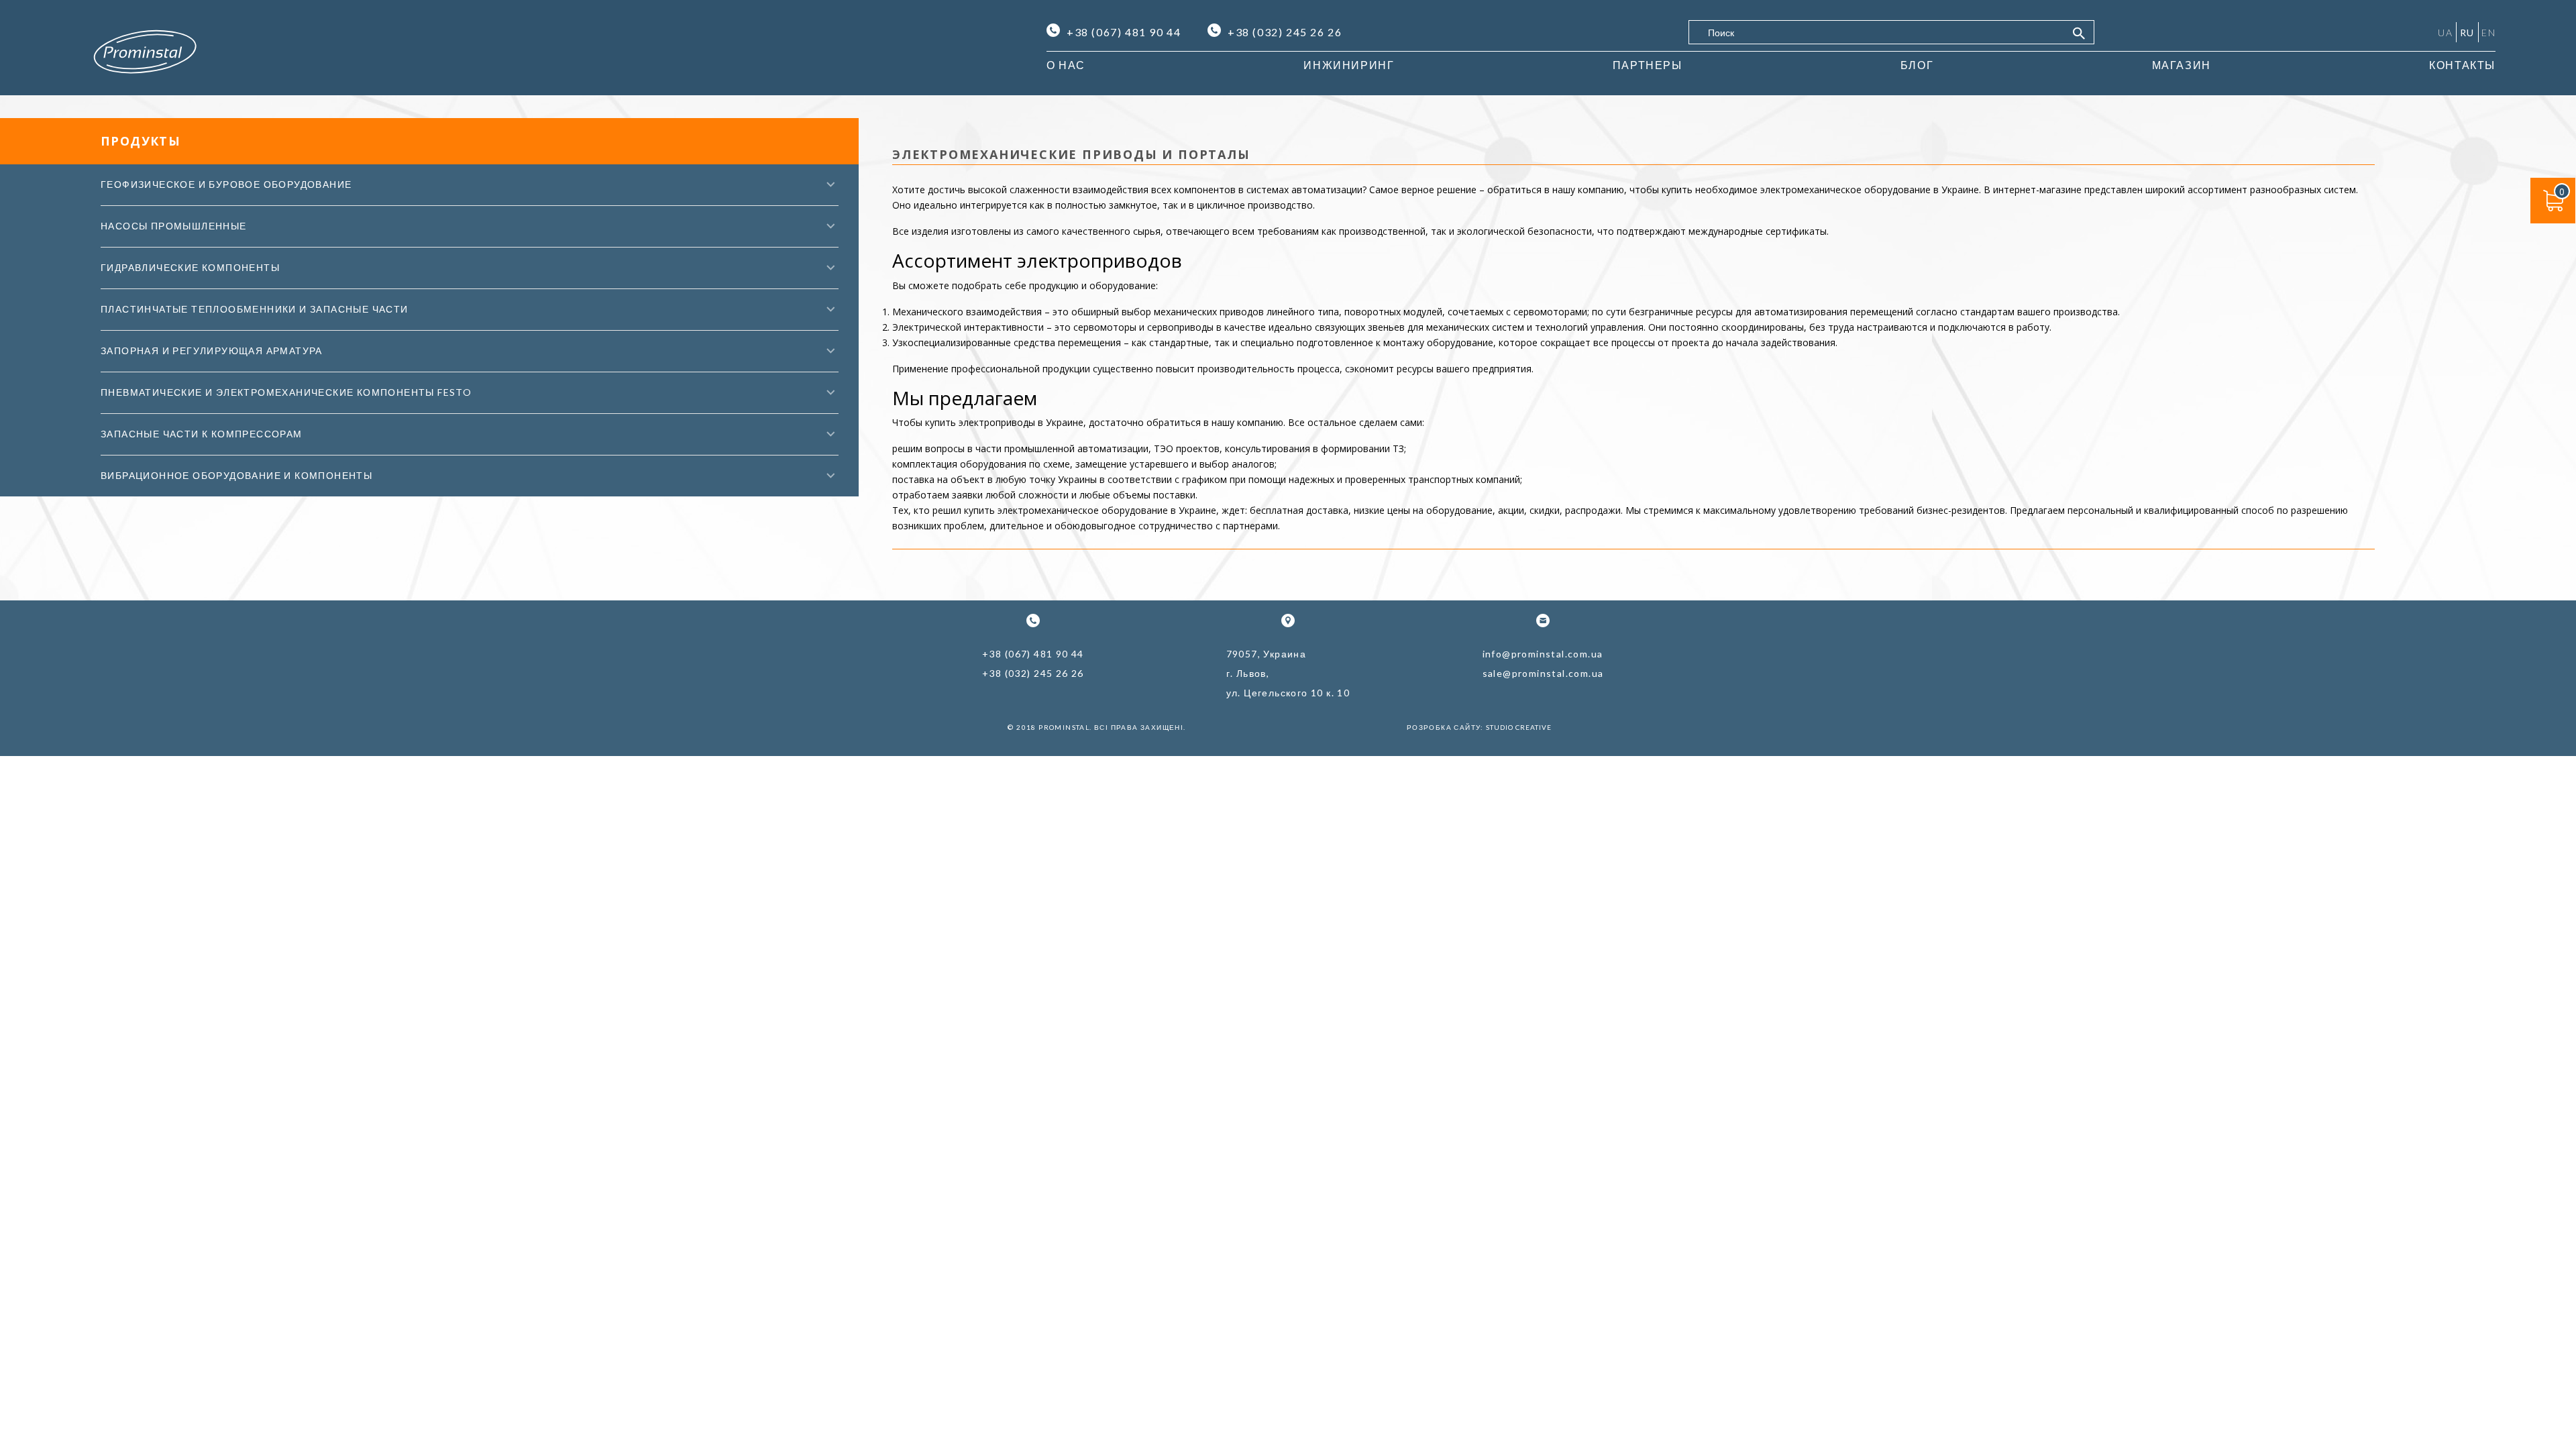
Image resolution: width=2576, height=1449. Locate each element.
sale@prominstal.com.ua (1543, 673)
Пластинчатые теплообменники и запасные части (255, 309)
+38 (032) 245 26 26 (1285, 32)
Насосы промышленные (174, 226)
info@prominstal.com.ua (1543, 654)
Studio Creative (1519, 727)
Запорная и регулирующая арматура (212, 351)
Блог (1917, 65)
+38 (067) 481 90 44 (1124, 32)
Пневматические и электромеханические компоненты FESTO (286, 392)
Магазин (2182, 65)
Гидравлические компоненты (190, 267)
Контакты (2462, 65)
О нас (1066, 65)
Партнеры (1648, 65)
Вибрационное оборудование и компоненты (236, 475)
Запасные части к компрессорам (202, 434)
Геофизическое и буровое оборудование (226, 184)
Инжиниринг (1349, 65)
